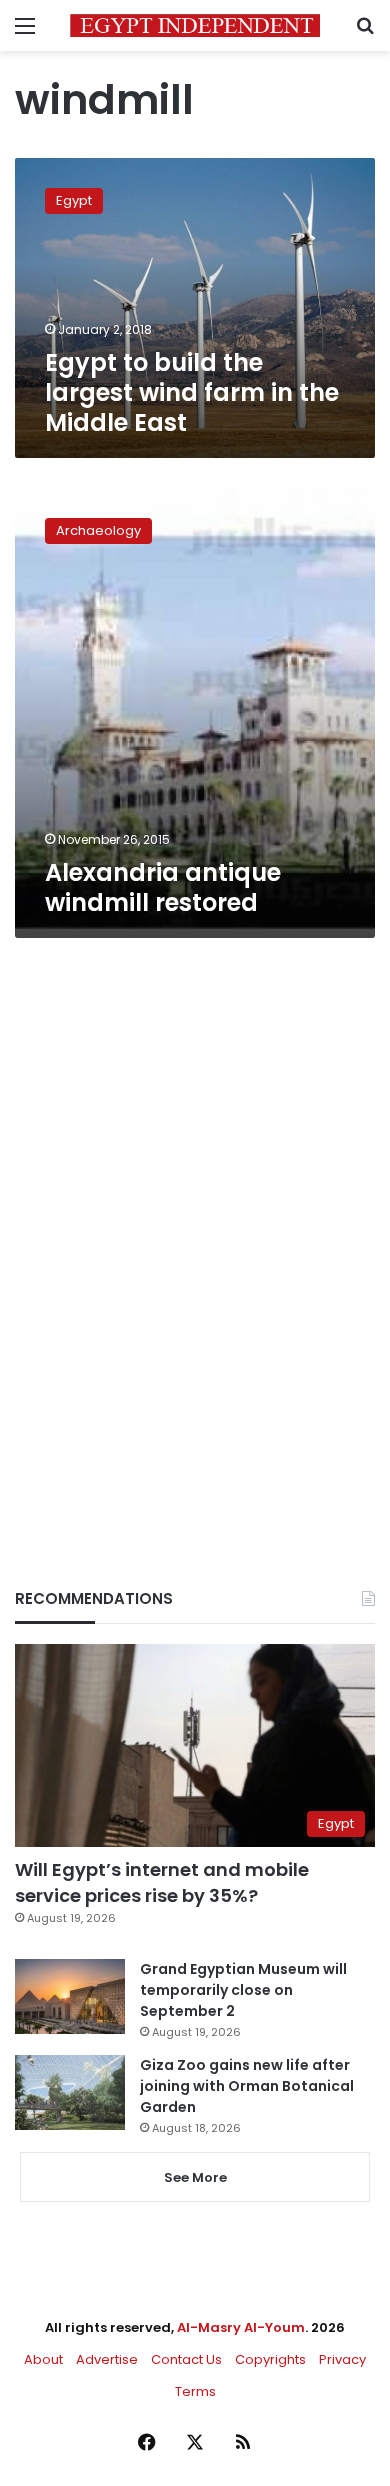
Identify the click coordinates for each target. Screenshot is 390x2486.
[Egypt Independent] (195, 25)
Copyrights (270, 2359)
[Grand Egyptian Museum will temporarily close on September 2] (70, 1996)
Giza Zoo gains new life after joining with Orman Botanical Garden (247, 2086)
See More (195, 2177)
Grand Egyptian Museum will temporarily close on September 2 (243, 1990)
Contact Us (186, 2359)
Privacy (342, 2359)
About (43, 2359)
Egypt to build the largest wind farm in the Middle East (192, 392)
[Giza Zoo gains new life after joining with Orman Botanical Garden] (70, 2092)
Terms (195, 2391)
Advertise (107, 2359)
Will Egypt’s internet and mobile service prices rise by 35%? (162, 1882)
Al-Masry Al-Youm (241, 2327)
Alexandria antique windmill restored (163, 887)
